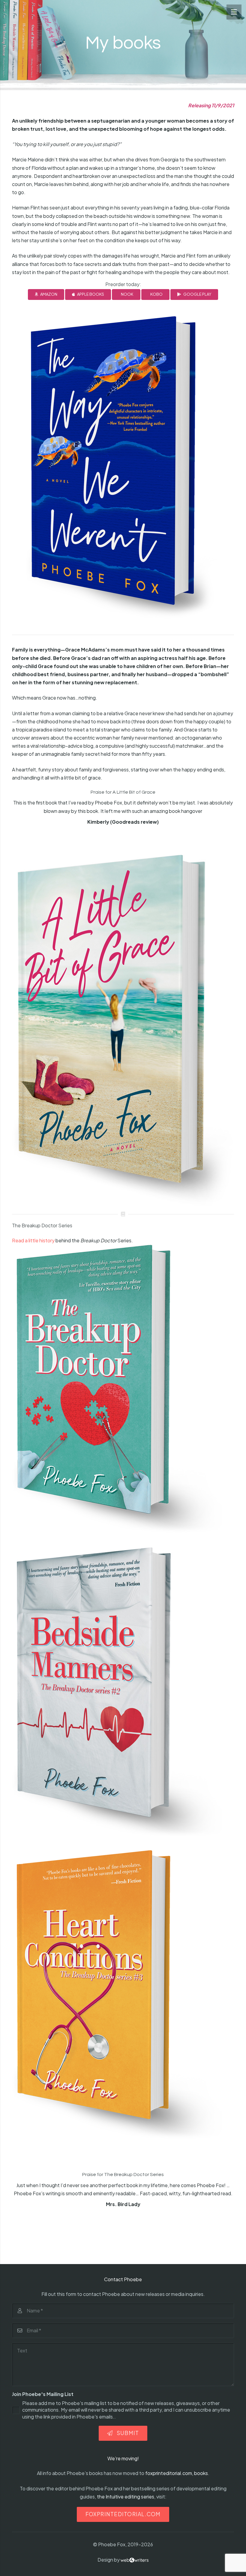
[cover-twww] (123, 470)
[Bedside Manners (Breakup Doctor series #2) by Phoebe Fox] (123, 1692)
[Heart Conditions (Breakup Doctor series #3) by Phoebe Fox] (123, 1995)
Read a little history (33, 1240)
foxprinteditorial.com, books (177, 2473)
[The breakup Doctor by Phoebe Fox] (123, 1389)
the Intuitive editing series (126, 2497)
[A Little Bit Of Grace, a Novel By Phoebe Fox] (123, 1030)
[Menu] (234, 12)
